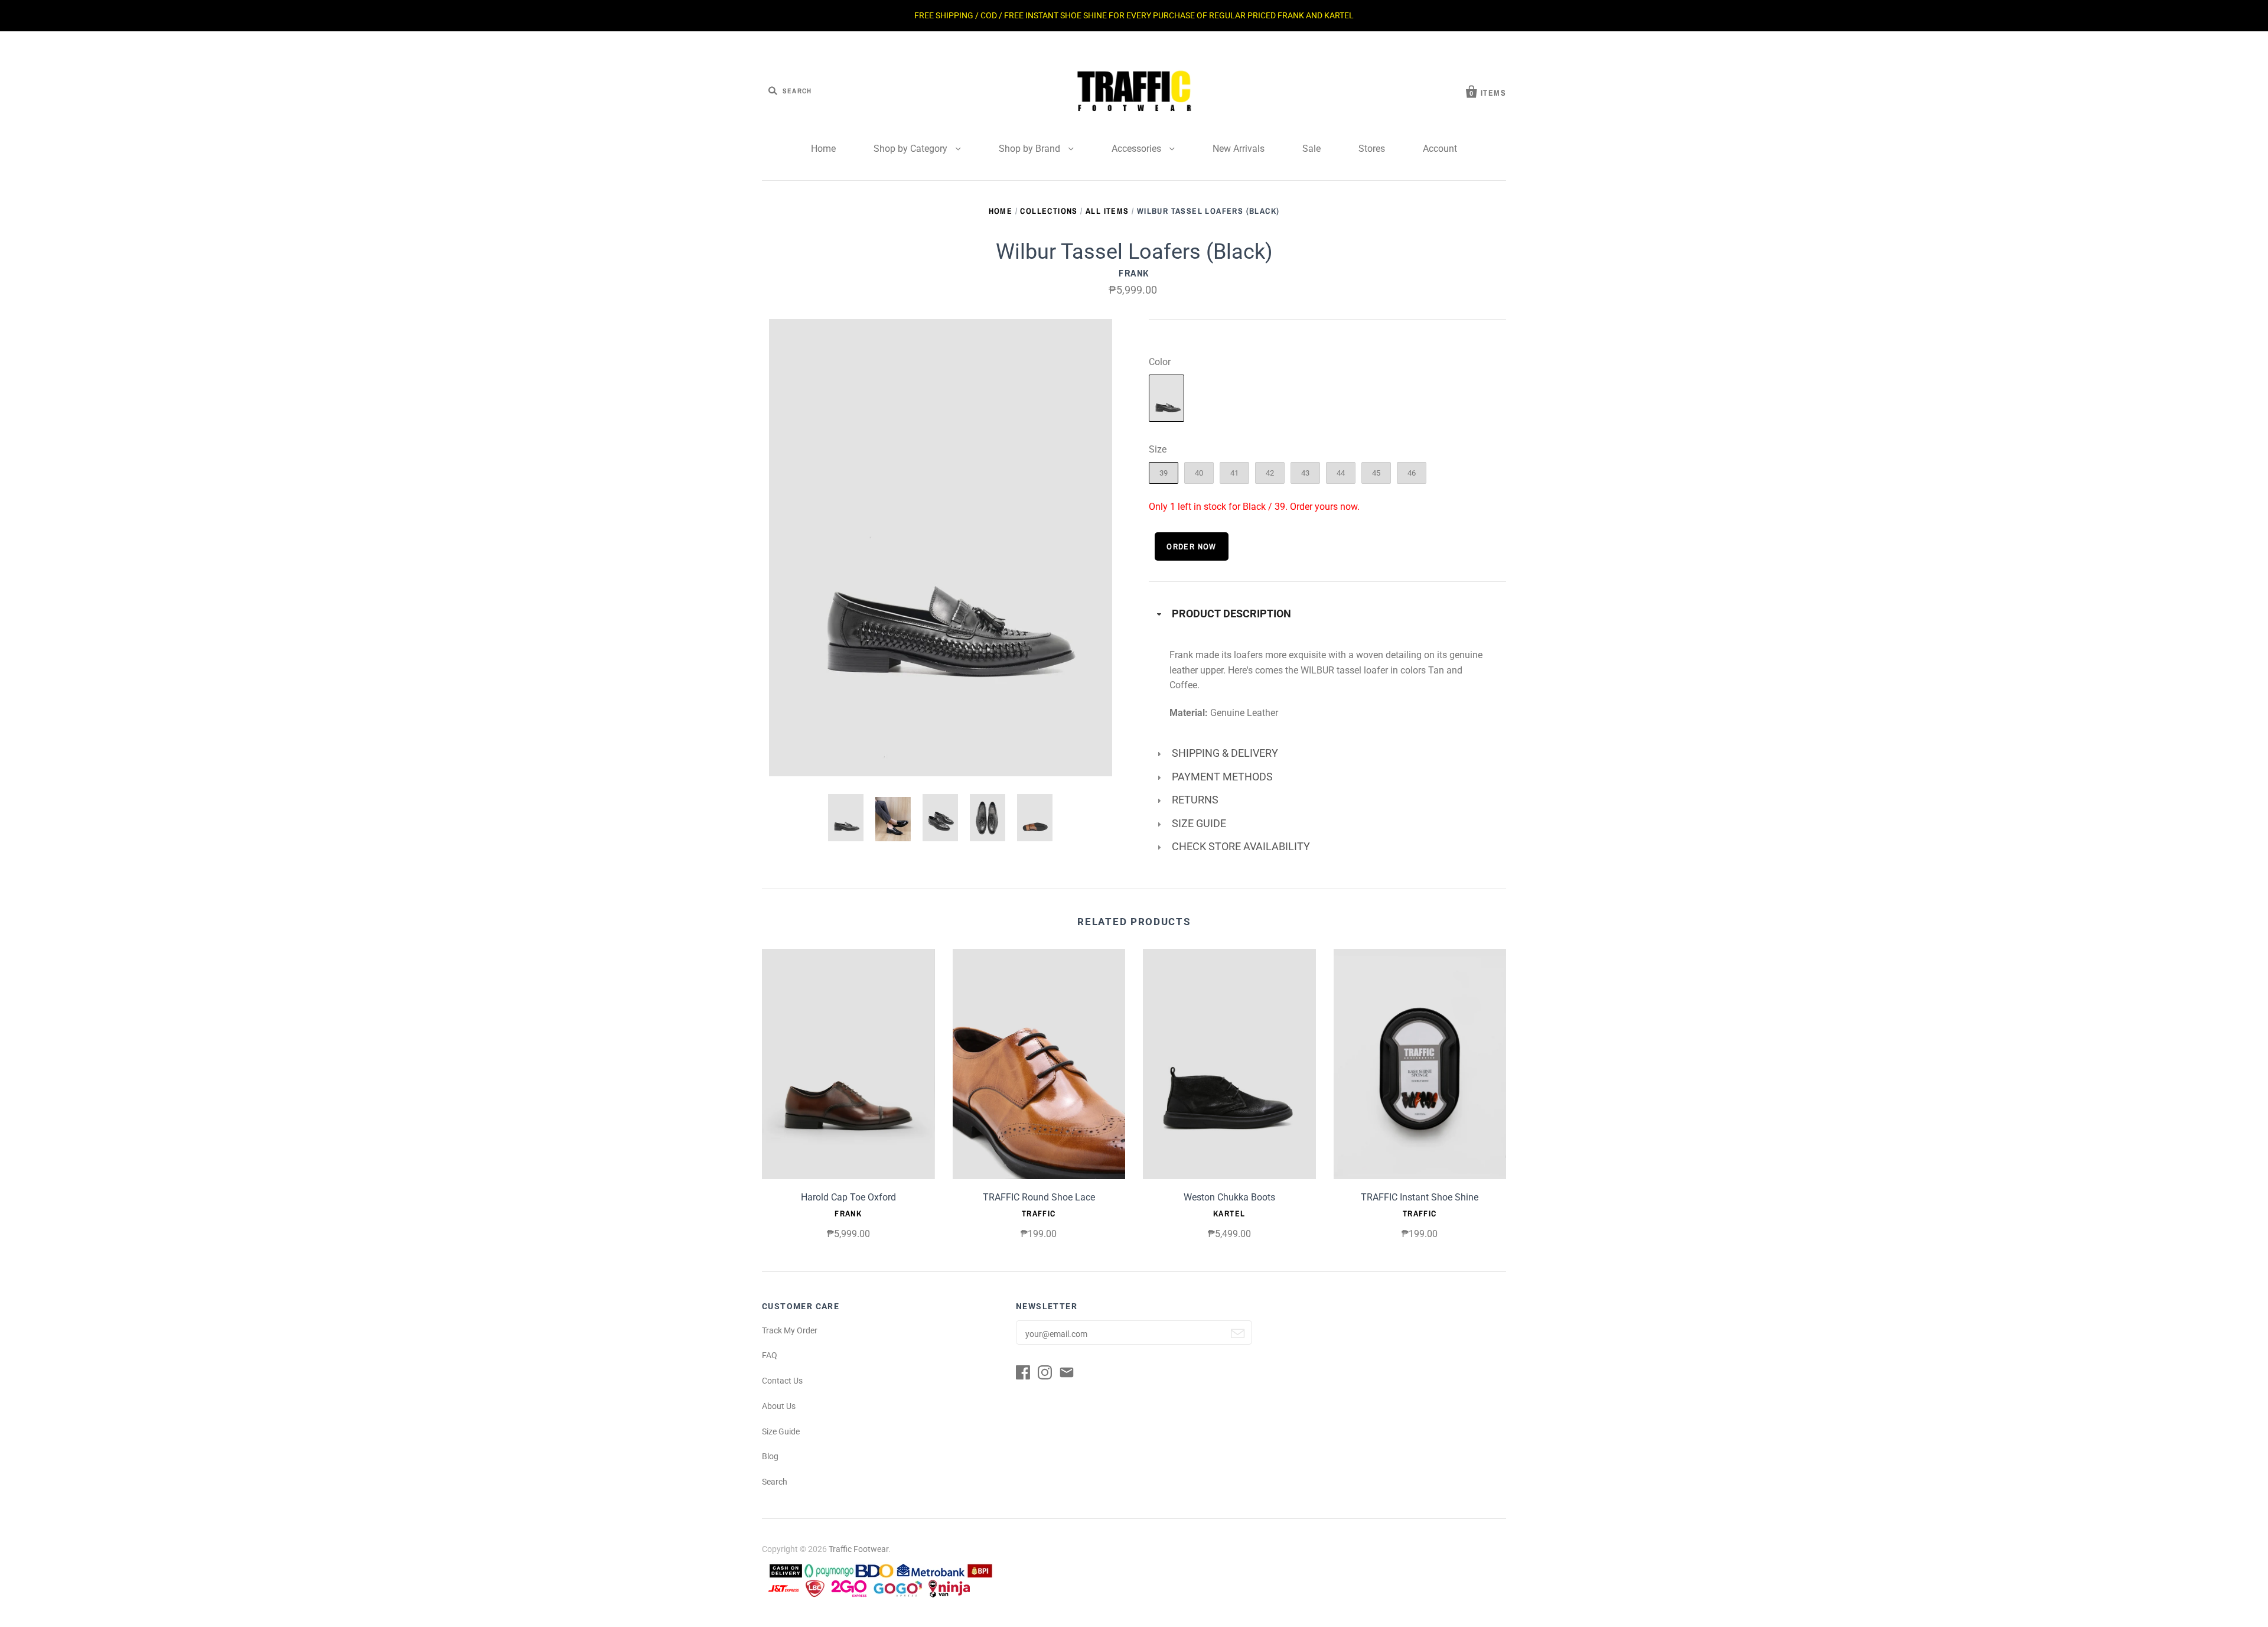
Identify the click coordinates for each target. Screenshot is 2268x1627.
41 (1234, 473)
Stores (1372, 149)
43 (1305, 473)
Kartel (1229, 1213)
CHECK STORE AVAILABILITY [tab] (1241, 847)
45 (1376, 473)
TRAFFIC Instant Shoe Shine (1420, 1197)
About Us (779, 1406)
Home (823, 149)
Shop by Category (912, 149)
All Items (1107, 211)
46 (1412, 473)
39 (1164, 473)
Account (1440, 149)
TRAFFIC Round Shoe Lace (1039, 1197)
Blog (770, 1456)
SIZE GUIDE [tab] (1199, 824)
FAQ (770, 1355)
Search (775, 1482)
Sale (1311, 149)
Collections (1049, 211)
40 (1199, 473)
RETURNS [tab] (1195, 800)
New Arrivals (1239, 149)
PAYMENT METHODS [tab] (1222, 777)
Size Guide (781, 1431)
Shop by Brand (1031, 149)
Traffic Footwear (858, 1549)
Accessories (1138, 149)
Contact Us (782, 1381)
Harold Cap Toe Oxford (848, 1197)
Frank (1134, 273)
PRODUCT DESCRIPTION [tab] (1231, 614)
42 (1270, 473)
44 (1341, 473)
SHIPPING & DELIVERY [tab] (1225, 753)
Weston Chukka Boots (1229, 1197)
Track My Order (790, 1330)
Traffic (1039, 1213)
